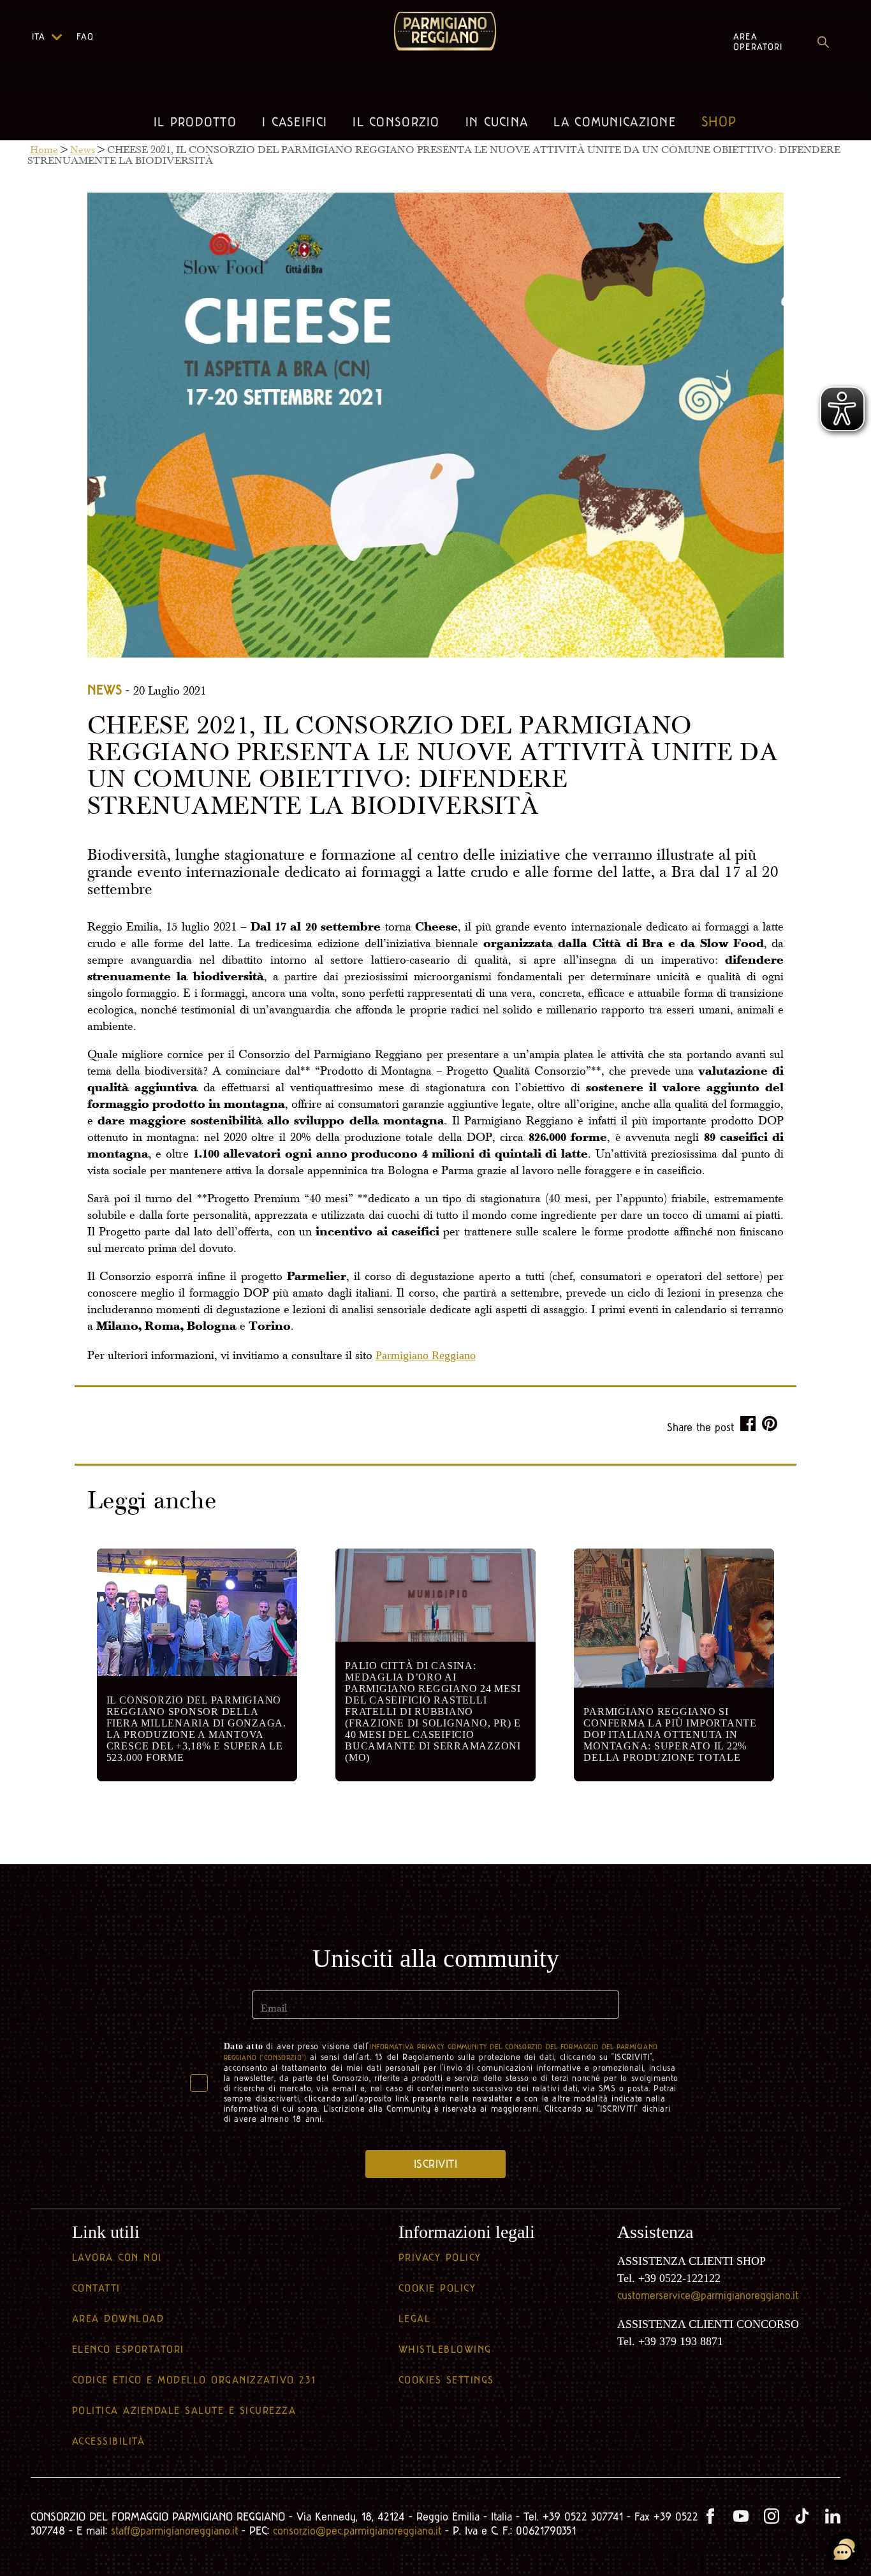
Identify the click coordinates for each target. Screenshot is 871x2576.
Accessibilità (109, 2441)
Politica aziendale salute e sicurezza (184, 2410)
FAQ (85, 37)
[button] (56, 37)
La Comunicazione (615, 122)
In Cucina (497, 122)
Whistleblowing (445, 2349)
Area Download (118, 2319)
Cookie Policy (437, 2288)
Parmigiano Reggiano (426, 1355)
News (83, 151)
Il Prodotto (195, 122)
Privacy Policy (440, 2257)
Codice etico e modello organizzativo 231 (194, 2380)
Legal (415, 2319)
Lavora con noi (117, 2257)
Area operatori (758, 42)
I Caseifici (295, 122)
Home (44, 151)
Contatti (96, 2288)
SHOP (719, 122)
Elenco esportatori (128, 2349)
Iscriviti (436, 2164)
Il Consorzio (396, 122)
